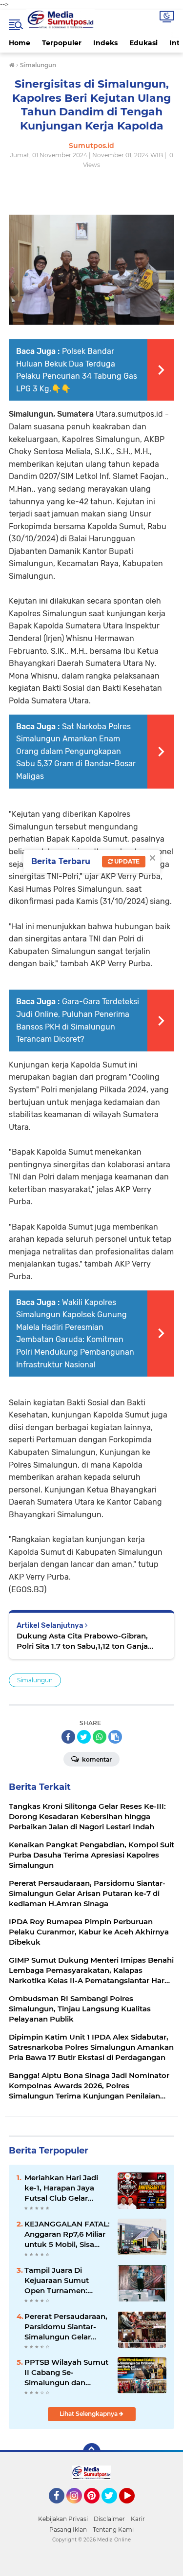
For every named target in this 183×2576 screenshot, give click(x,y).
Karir (138, 2519)
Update (126, 861)
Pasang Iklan (68, 2530)
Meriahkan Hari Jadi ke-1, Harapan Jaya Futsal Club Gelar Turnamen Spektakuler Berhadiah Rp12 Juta (67, 2188)
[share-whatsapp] (100, 1737)
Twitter (114, 2508)
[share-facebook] (68, 1737)
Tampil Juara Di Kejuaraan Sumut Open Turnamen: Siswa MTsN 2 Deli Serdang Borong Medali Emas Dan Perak (58, 2281)
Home (20, 43)
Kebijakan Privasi (63, 2519)
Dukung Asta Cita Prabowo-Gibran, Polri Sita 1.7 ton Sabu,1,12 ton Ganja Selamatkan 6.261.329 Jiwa (82, 1641)
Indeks (105, 43)
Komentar (96, 1759)
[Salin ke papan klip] (115, 1737)
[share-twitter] (84, 1737)
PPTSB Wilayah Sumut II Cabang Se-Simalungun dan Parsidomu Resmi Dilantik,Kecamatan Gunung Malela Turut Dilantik (66, 2373)
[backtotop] (92, 2452)
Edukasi (143, 43)
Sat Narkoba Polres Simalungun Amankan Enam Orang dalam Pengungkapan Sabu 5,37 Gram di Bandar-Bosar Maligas (76, 751)
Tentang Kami (113, 2530)
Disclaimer (109, 2519)
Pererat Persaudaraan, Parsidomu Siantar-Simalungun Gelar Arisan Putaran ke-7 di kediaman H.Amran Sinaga (66, 2327)
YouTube (133, 2508)
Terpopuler (62, 43)
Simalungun (35, 1680)
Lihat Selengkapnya (89, 2414)
